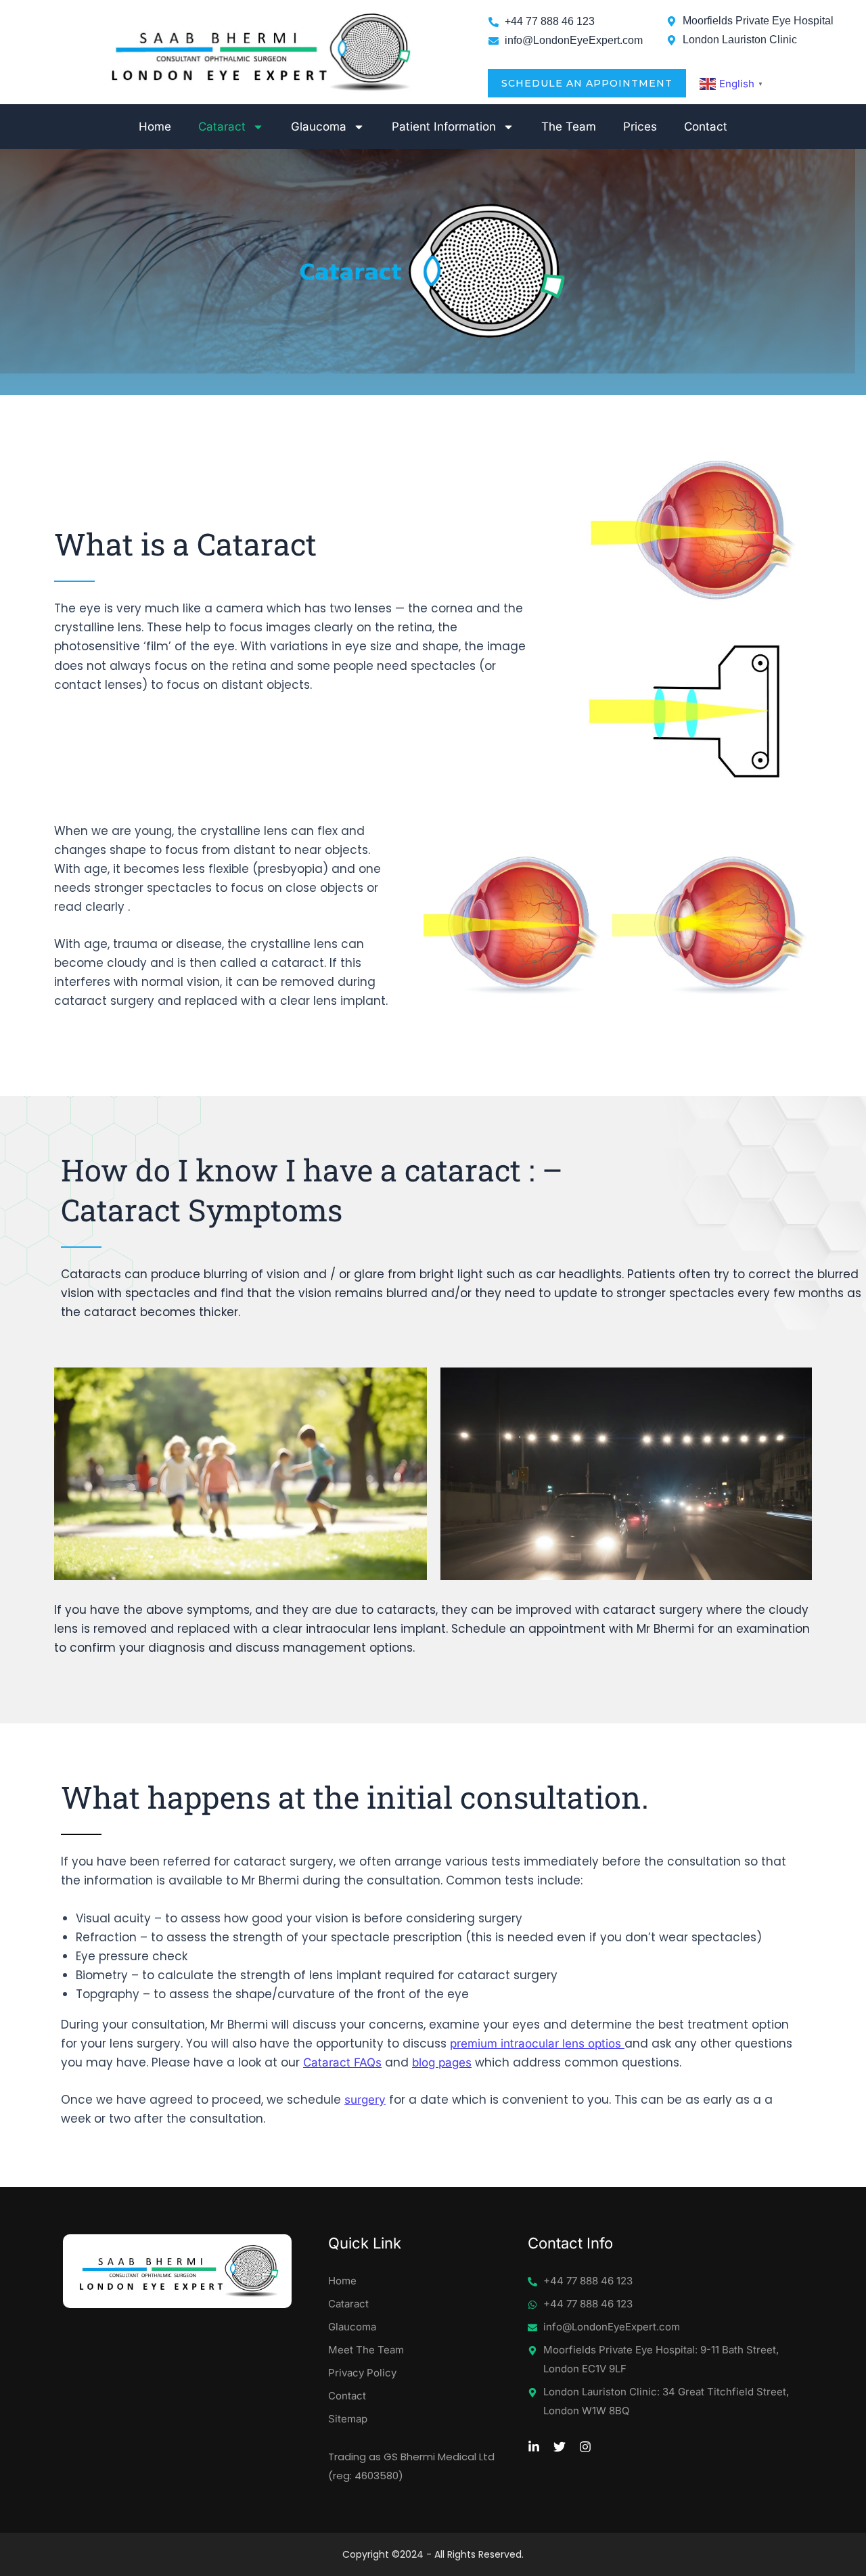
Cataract (222, 127)
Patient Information (444, 127)
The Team (569, 127)
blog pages (442, 2062)
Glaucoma (319, 127)
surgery (365, 2100)
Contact (706, 127)
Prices (640, 127)
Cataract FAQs (342, 2062)
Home (155, 127)
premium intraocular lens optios (537, 2043)
